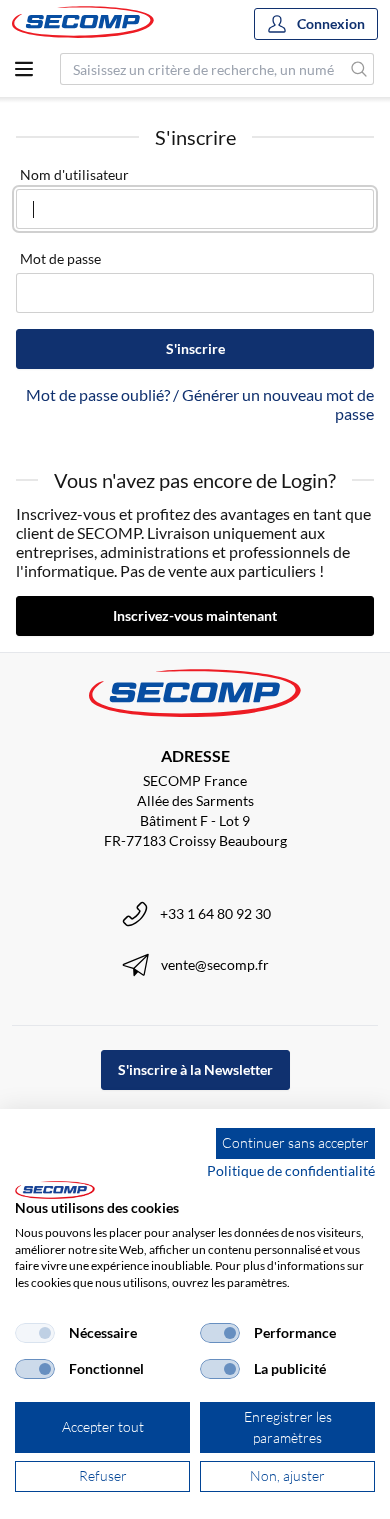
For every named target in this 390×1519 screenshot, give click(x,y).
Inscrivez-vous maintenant (195, 615)
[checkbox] (35, 1333)
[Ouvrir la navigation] (24, 69)
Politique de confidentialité (291, 1170)
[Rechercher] (359, 69)
